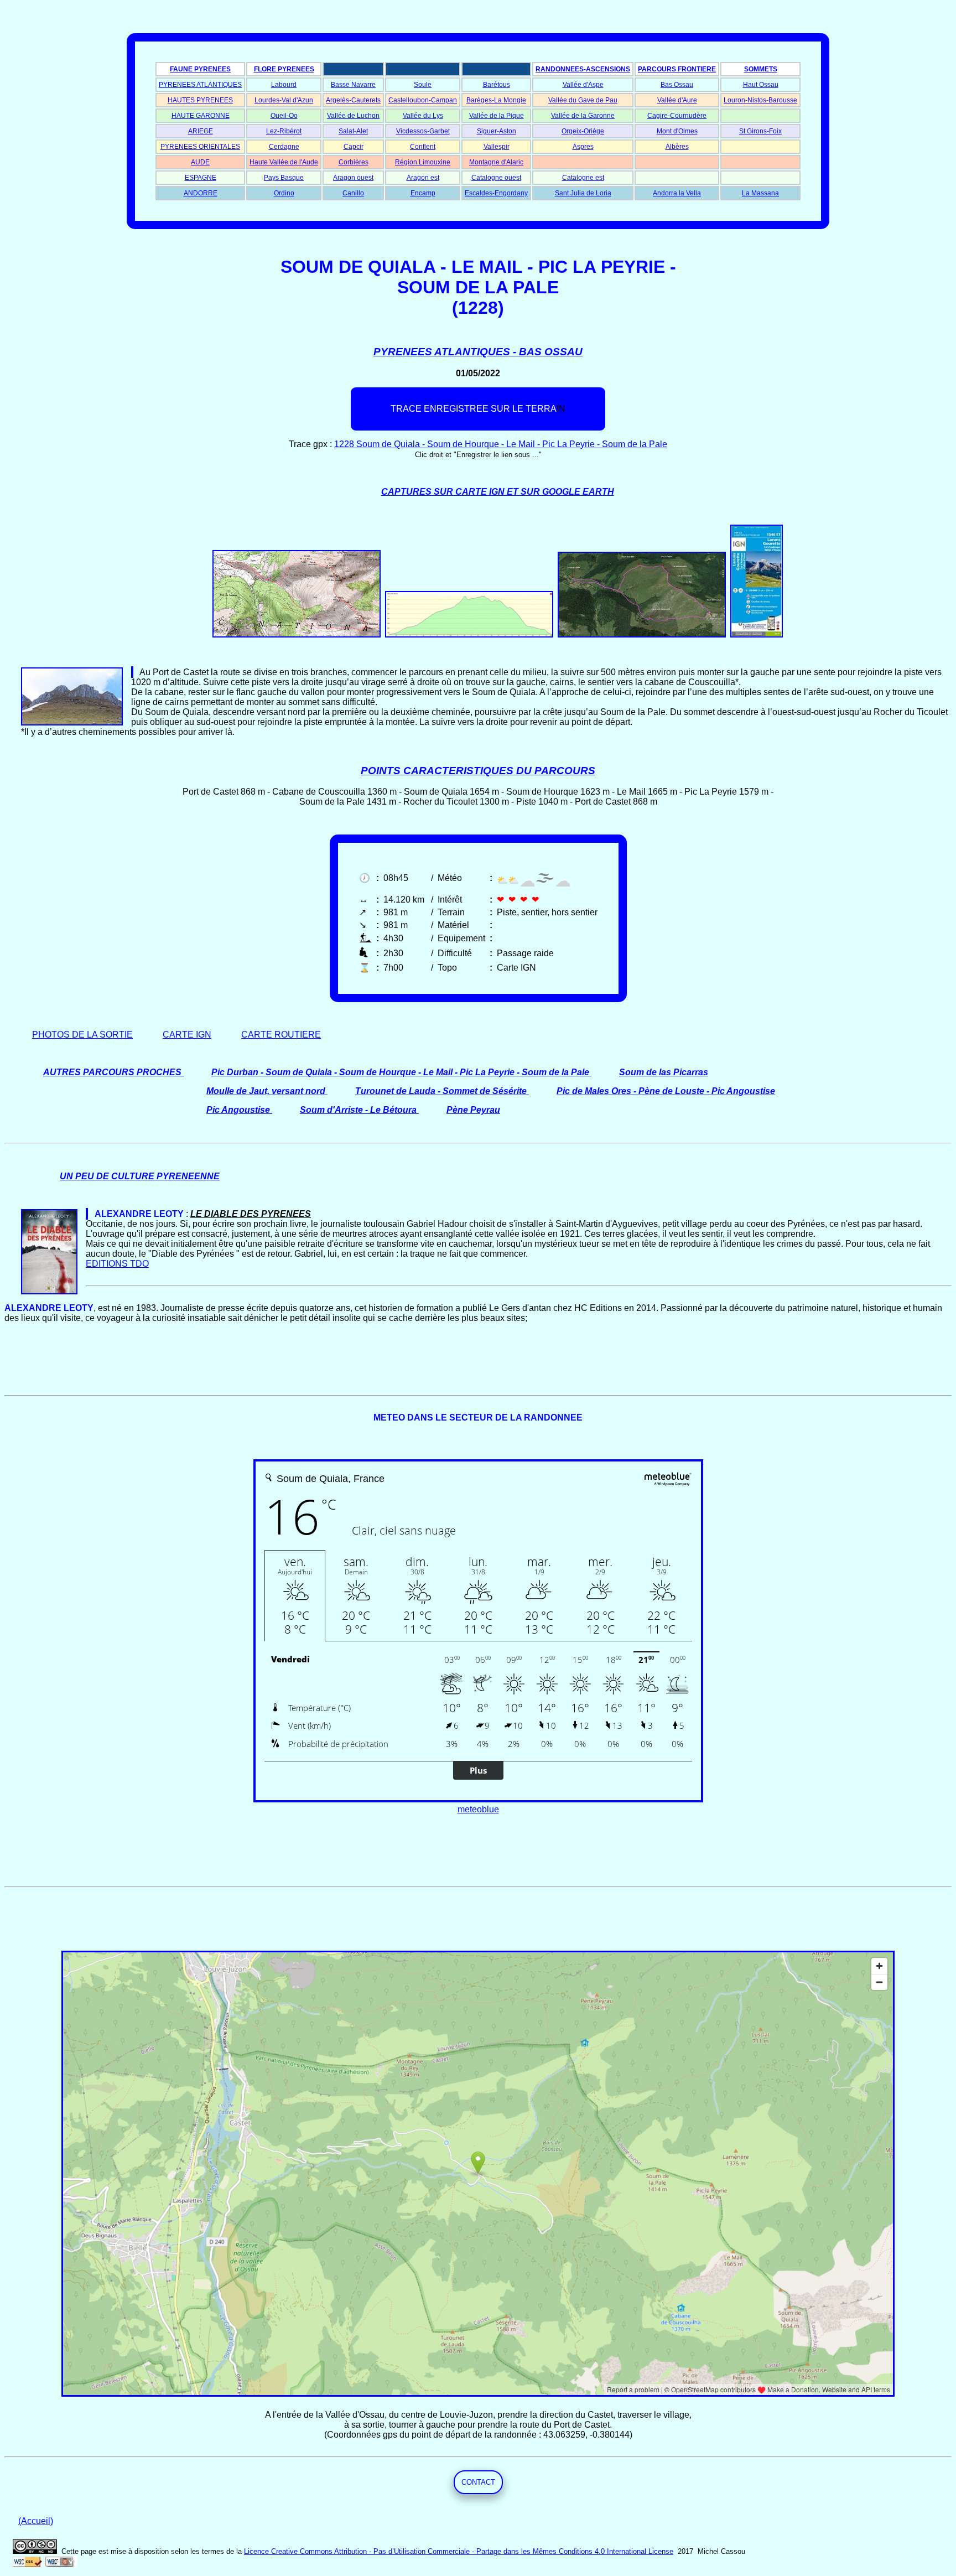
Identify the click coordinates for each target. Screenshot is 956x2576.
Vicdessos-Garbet (423, 131)
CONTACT (478, 2482)
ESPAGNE (201, 178)
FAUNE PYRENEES (200, 69)
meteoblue (478, 1809)
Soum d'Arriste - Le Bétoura (358, 1110)
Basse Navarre (353, 85)
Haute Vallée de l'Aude (284, 162)
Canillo (353, 193)
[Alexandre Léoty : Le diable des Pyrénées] (87, 1214)
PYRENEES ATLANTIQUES (200, 85)
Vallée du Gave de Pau (583, 100)
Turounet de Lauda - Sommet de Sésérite (441, 1091)
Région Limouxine (423, 162)
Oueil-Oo (284, 116)
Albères (677, 147)
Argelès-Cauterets (353, 100)
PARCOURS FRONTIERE (677, 69)
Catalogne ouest (496, 178)
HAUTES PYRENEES (200, 100)
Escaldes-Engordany (496, 193)
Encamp (423, 193)
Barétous (497, 85)
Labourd (284, 85)
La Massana (760, 193)
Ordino (284, 193)
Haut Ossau (761, 85)
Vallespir (497, 147)
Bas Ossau (677, 85)
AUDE (200, 162)
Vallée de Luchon (353, 116)
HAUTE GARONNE (201, 116)
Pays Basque (284, 178)
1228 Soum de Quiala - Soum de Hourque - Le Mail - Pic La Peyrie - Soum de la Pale (501, 444)
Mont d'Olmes (677, 131)
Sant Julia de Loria (583, 193)
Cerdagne (284, 147)
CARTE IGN (187, 1035)
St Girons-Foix (760, 131)
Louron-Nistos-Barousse (760, 100)
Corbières (354, 162)
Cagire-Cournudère (677, 116)
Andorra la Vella (677, 193)
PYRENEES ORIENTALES (200, 147)
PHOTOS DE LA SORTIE (82, 1035)
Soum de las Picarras (664, 1072)
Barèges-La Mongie (496, 100)
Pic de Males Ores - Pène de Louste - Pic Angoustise (666, 1091)
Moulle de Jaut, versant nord (266, 1091)
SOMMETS (761, 69)
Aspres (583, 147)
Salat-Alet (353, 131)
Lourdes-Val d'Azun (284, 100)
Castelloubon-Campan (423, 100)
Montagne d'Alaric (496, 162)
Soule (423, 85)
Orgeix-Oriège (583, 131)
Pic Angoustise (238, 1110)
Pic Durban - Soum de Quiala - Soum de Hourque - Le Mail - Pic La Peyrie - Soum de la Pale (400, 1072)
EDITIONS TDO (117, 1264)
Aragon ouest (353, 178)
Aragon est (423, 178)
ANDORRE (201, 193)
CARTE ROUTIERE (281, 1035)
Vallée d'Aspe (583, 85)
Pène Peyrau (473, 1110)
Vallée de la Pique (497, 116)
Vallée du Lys (423, 116)
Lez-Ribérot (284, 131)
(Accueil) (36, 2521)
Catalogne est (583, 178)
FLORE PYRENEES (284, 69)
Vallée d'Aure (677, 100)
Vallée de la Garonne (583, 116)
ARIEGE (201, 131)
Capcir (354, 147)
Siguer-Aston (497, 131)
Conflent (423, 147)
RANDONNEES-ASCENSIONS (583, 69)
